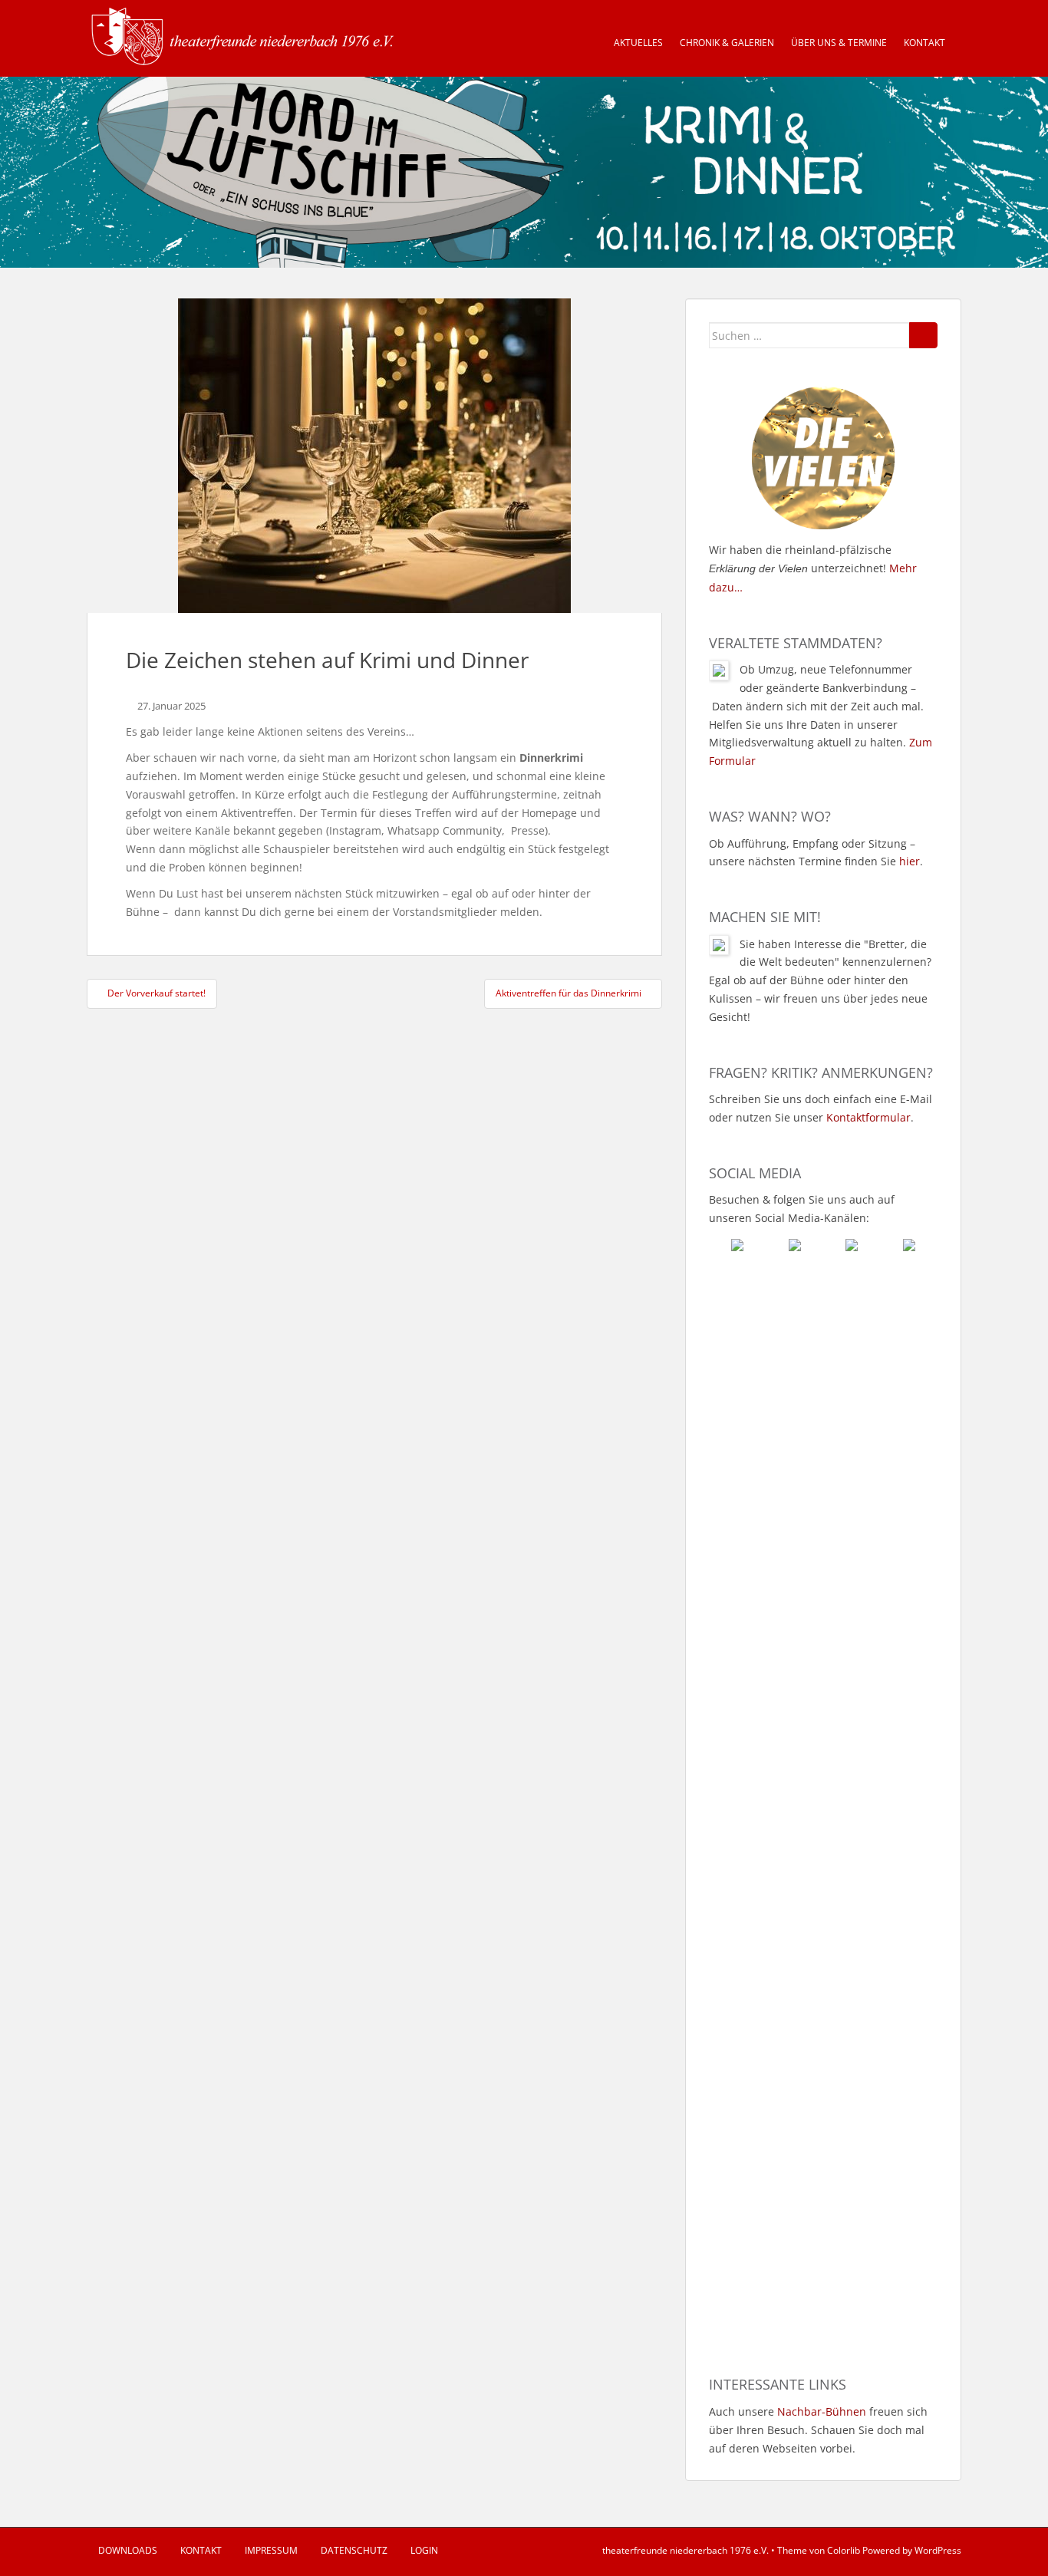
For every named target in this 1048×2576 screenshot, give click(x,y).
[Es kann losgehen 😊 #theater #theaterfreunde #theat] (765, 2080)
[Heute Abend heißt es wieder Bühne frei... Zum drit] (882, 2143)
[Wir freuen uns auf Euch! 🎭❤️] (765, 1655)
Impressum (271, 2550)
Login (424, 2550)
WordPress (938, 2550)
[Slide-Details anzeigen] (524, 172)
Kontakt (924, 43)
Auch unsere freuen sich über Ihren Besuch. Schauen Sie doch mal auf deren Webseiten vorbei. (818, 2430)
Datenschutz (354, 2550)
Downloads (128, 2550)
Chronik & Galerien (727, 43)
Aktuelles (638, 43)
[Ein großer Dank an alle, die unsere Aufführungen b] (882, 1386)
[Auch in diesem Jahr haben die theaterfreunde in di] (882, 1801)
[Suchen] (923, 335)
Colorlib (844, 2550)
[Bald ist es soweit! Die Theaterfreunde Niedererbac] (765, 1468)
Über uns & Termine (839, 43)
